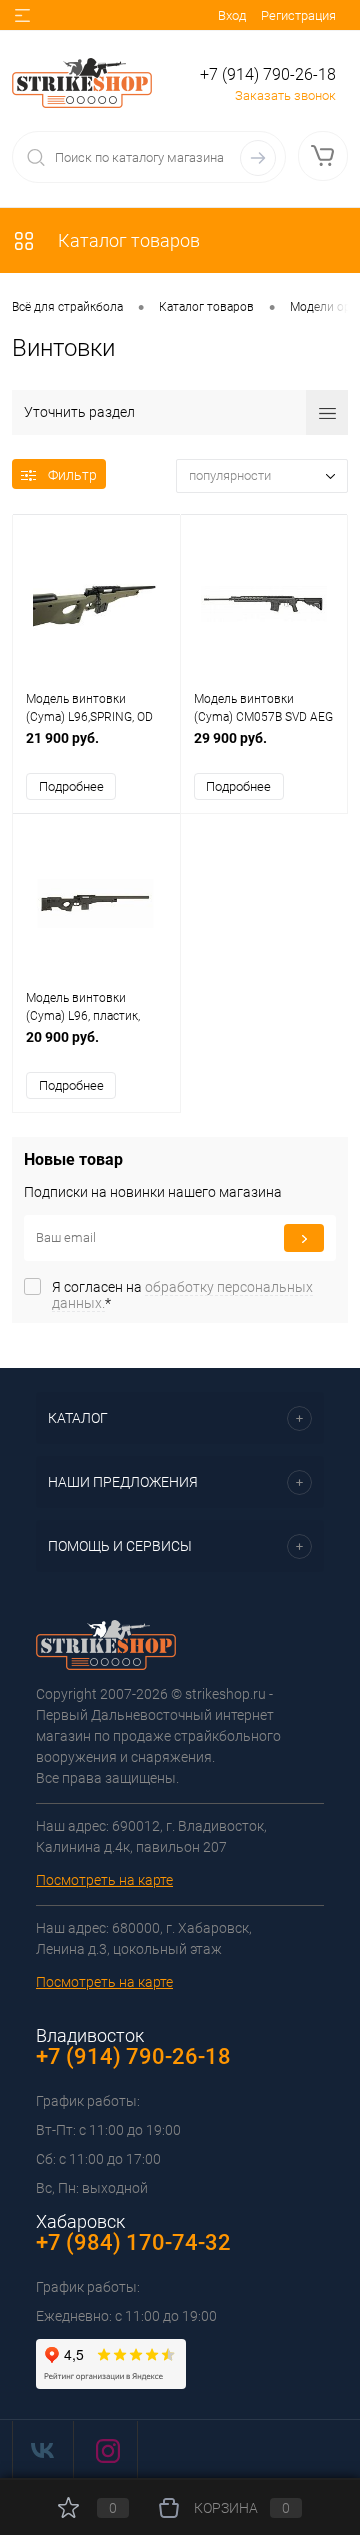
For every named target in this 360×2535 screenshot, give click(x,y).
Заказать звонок (285, 95)
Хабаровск (80, 2221)
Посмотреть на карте (104, 1880)
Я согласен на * (182, 1295)
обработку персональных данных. (182, 1295)
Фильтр (72, 475)
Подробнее (71, 786)
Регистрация (298, 15)
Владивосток (90, 2035)
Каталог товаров (127, 240)
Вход (232, 15)
